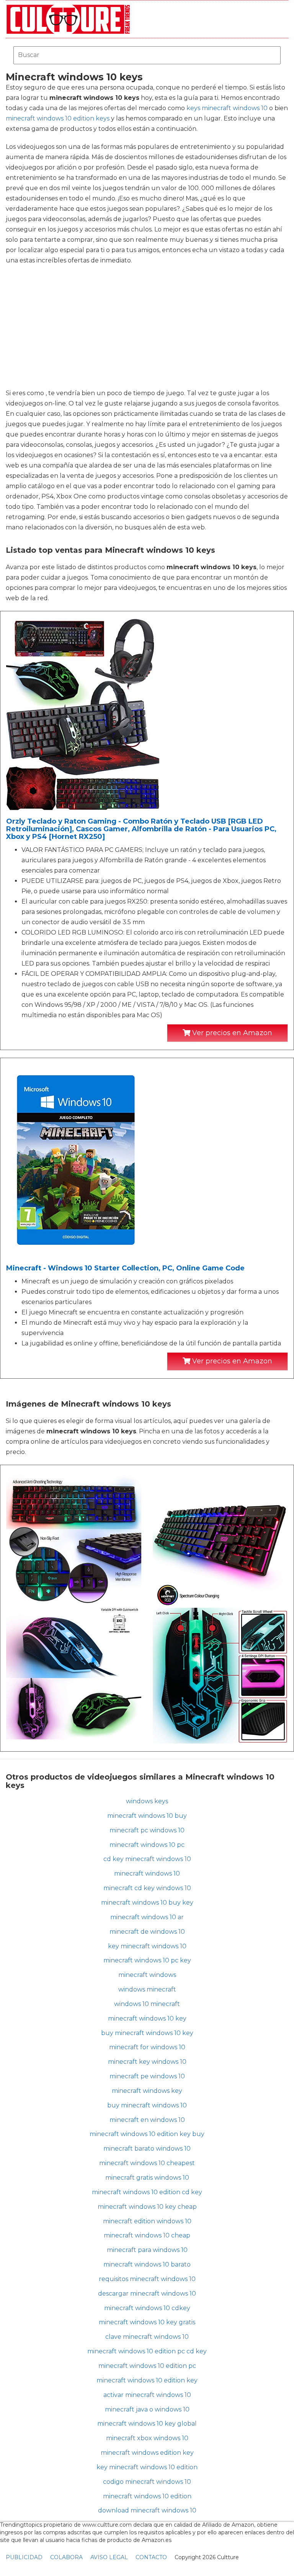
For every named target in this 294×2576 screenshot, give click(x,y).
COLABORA (66, 2557)
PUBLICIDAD (24, 2557)
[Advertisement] (147, 327)
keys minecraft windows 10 (227, 108)
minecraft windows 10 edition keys (58, 118)
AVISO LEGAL (109, 2557)
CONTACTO (151, 2557)
